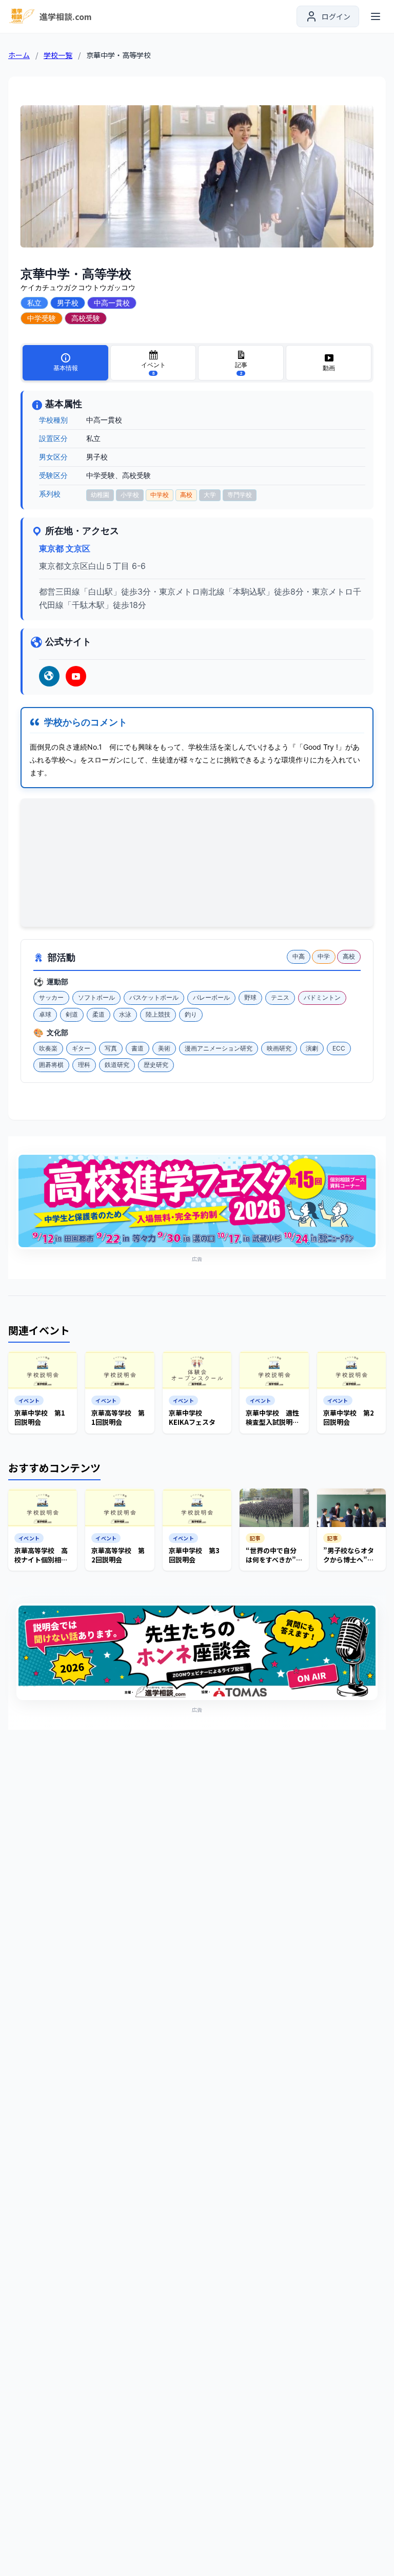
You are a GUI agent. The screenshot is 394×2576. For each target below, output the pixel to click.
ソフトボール (96, 997)
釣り (191, 1014)
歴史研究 (156, 1065)
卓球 (45, 1014)
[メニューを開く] (376, 16)
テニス (280, 997)
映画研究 (279, 1048)
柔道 (98, 1014)
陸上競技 (158, 1014)
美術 (164, 1048)
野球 (250, 997)
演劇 (312, 1048)
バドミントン (322, 997)
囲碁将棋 (51, 1065)
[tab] (65, 363)
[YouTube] (76, 676)
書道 (137, 1048)
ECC (339, 1048)
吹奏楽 (48, 1048)
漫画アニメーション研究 (219, 1048)
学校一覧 (58, 55)
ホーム (19, 55)
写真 (111, 1048)
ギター (81, 1048)
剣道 (72, 1014)
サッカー (51, 997)
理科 (84, 1065)
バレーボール (211, 997)
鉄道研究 (117, 1065)
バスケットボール (154, 997)
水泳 (125, 1014)
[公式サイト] (49, 676)
